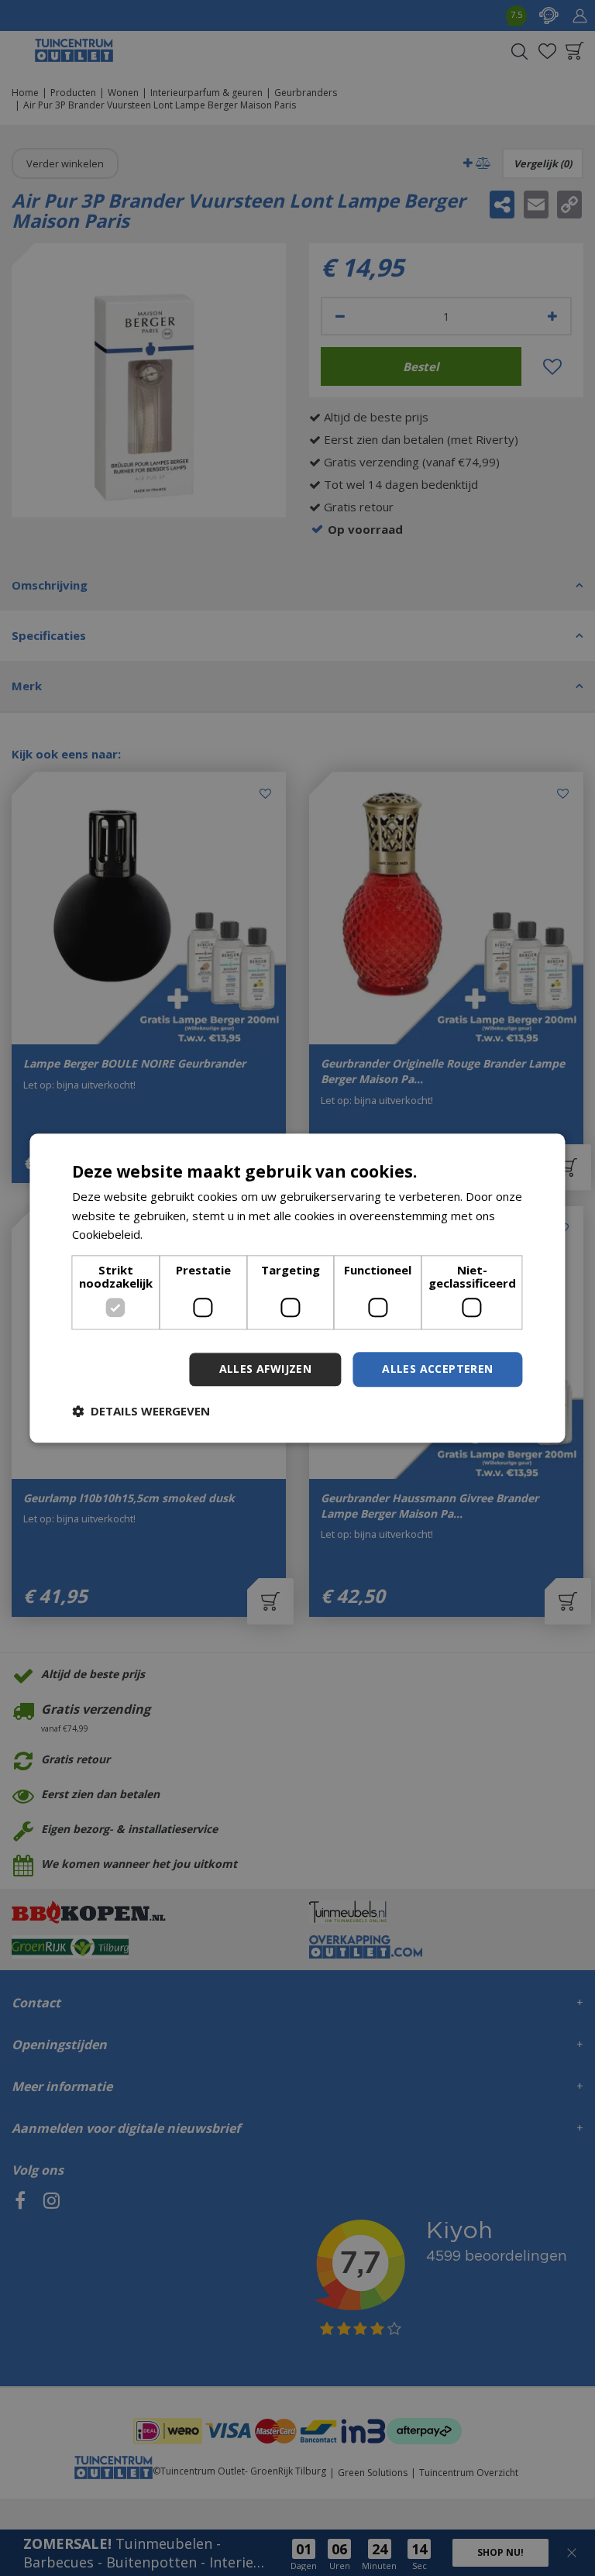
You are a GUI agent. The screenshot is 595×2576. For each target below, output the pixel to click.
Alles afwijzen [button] (266, 1369)
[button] (141, 1411)
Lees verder (179, 1235)
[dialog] (297, 1288)
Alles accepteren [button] (437, 1369)
